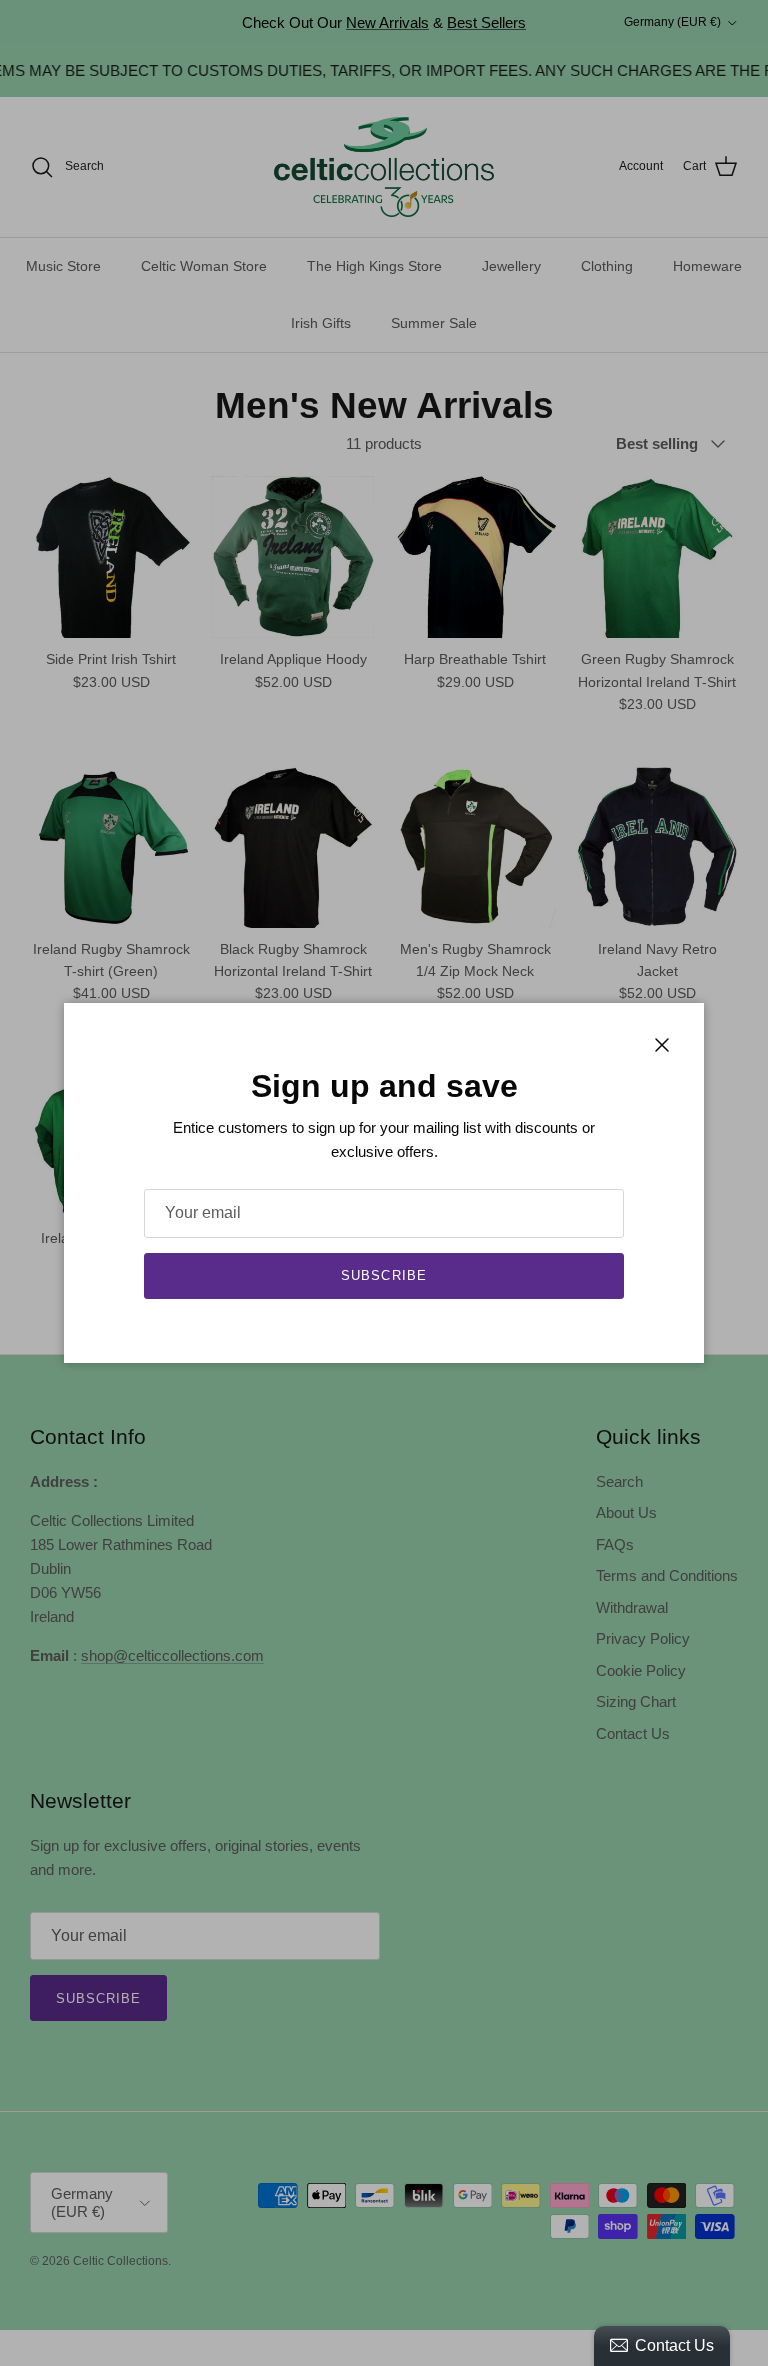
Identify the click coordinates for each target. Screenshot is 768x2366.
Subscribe (383, 1275)
